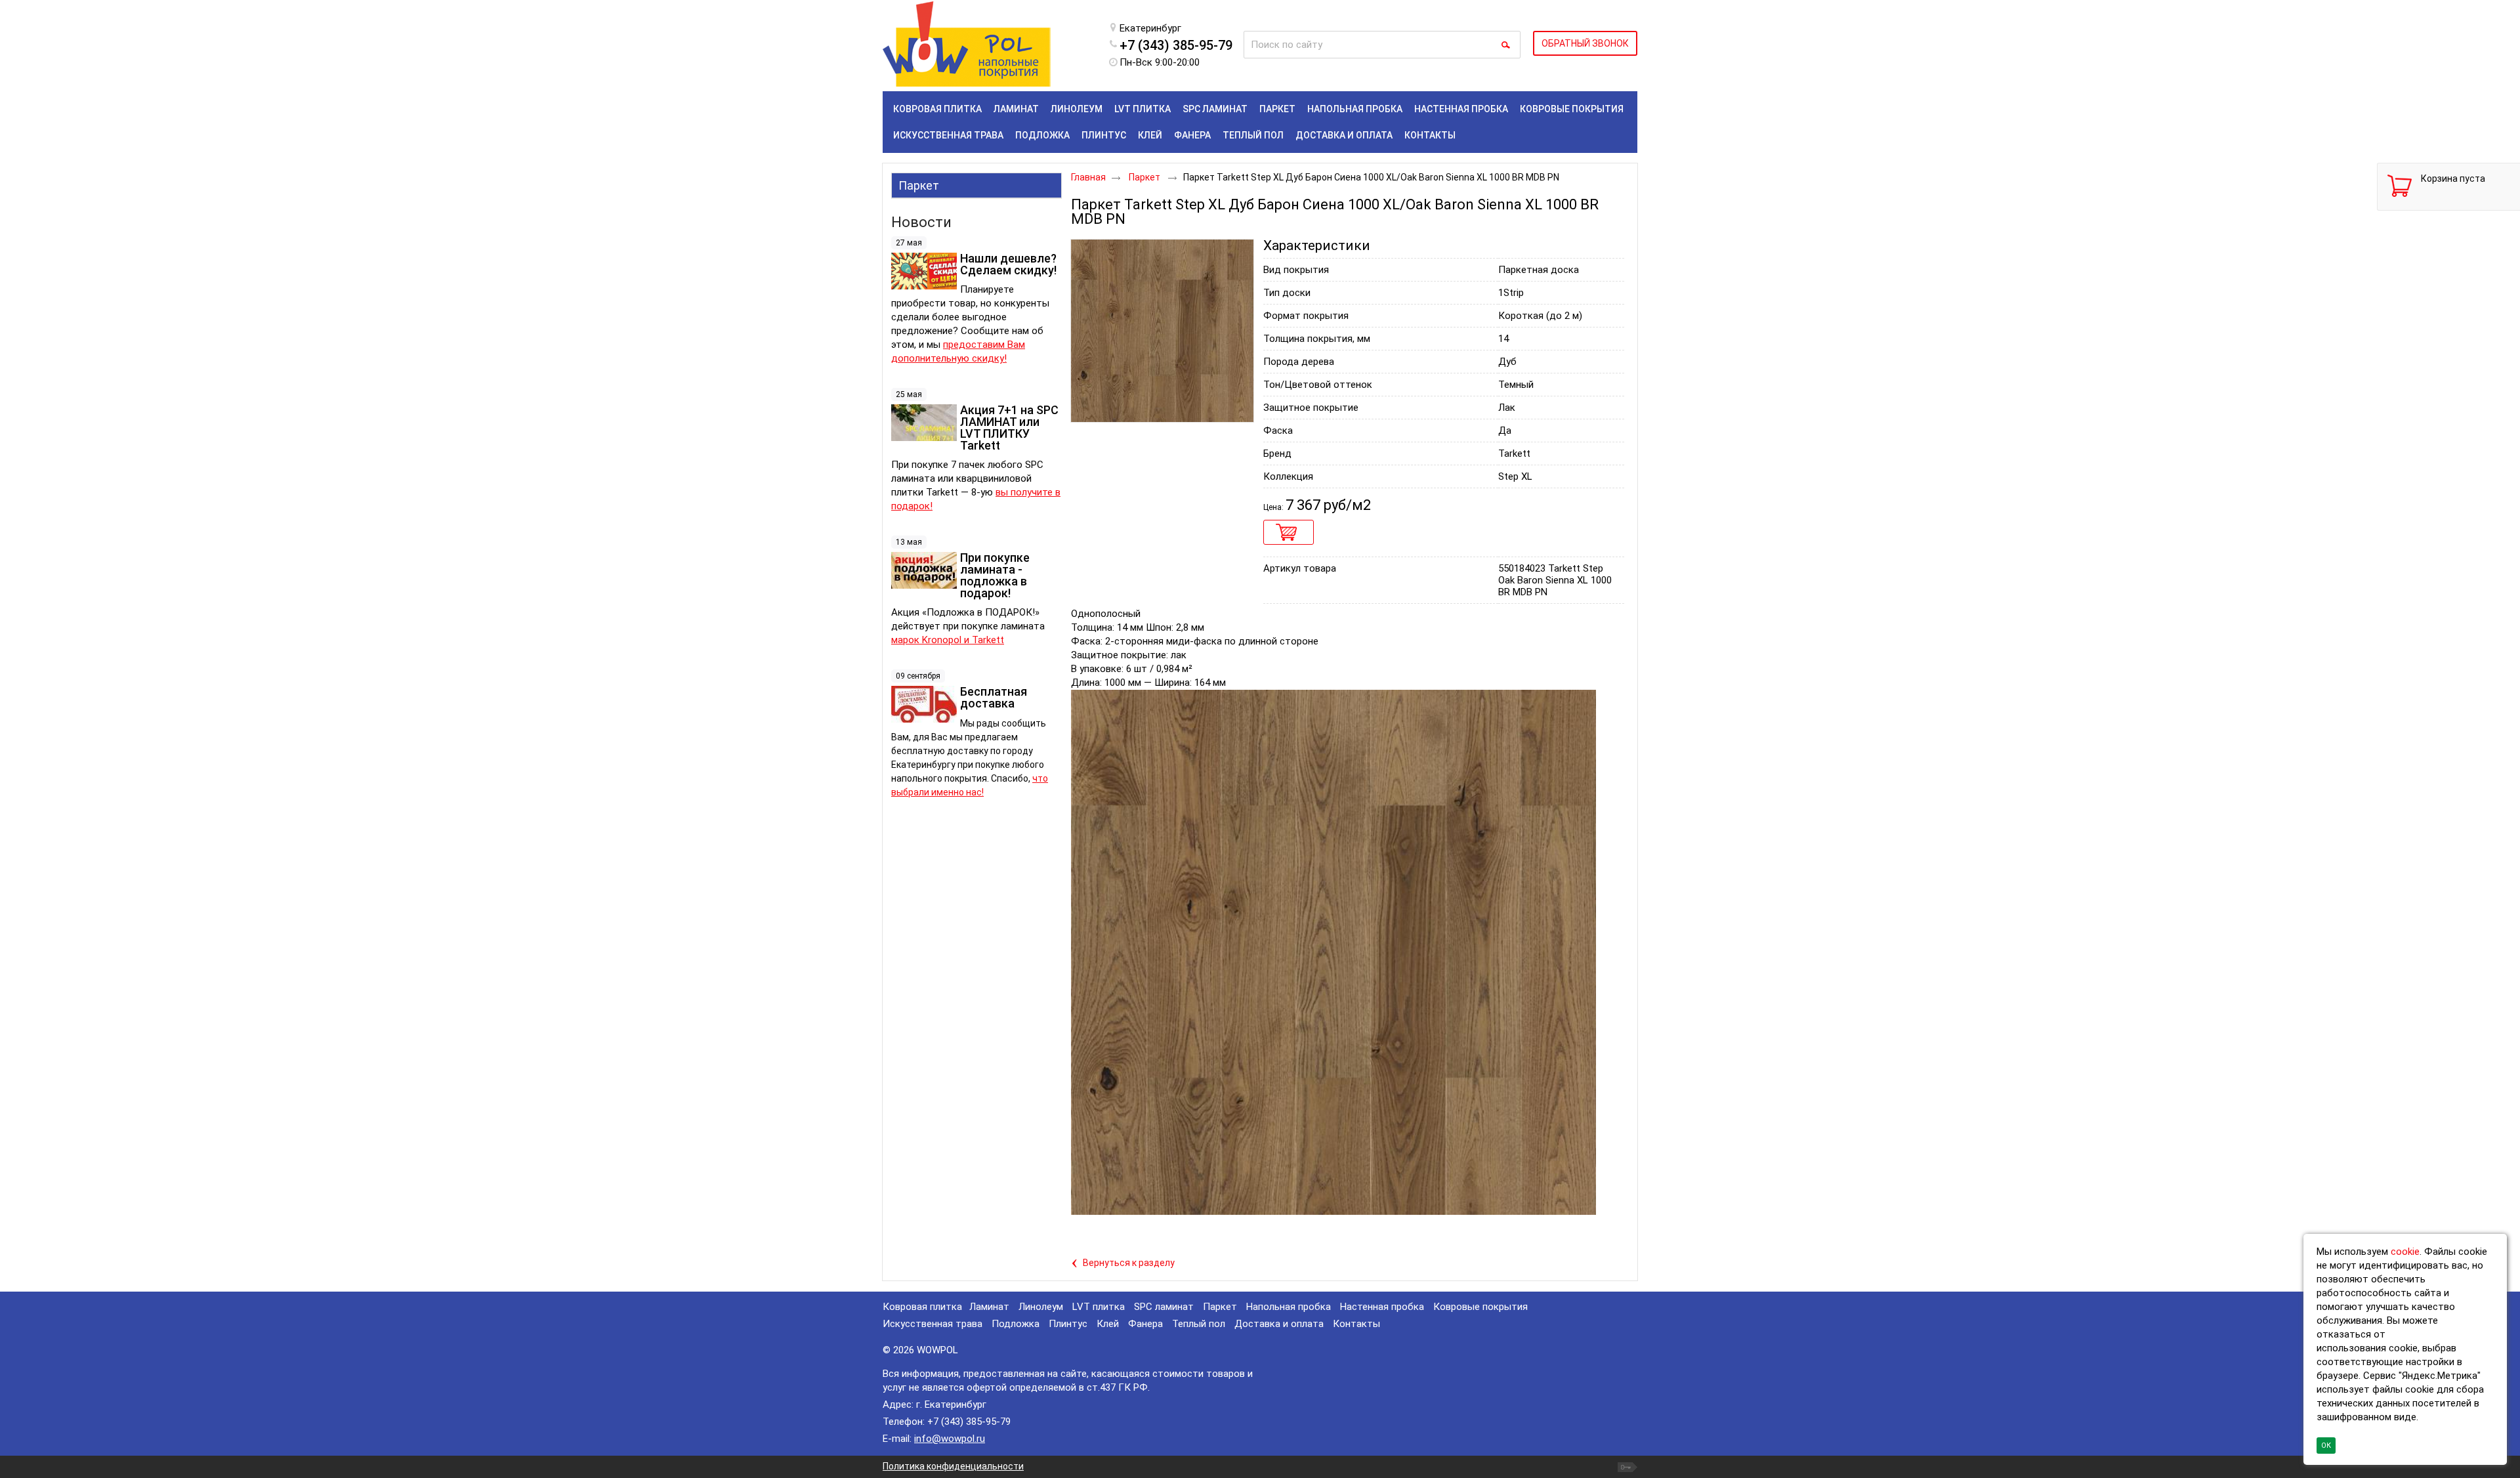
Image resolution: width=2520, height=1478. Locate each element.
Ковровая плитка (922, 1307)
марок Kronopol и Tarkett (948, 640)
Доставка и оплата (1279, 1324)
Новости (921, 222)
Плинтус (1068, 1324)
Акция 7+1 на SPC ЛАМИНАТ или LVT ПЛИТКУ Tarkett (1009, 428)
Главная (1088, 177)
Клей (1108, 1324)
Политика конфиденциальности (953, 1466)
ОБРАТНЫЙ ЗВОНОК (1585, 43)
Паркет (919, 185)
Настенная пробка (1382, 1307)
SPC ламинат (1164, 1307)
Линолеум (1041, 1307)
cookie (2405, 1252)
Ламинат (989, 1307)
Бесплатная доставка (994, 697)
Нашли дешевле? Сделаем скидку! (1008, 264)
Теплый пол (1199, 1324)
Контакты (1356, 1324)
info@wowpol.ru (950, 1439)
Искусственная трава (933, 1324)
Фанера (1145, 1324)
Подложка (1016, 1324)
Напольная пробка (1289, 1307)
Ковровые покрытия (1480, 1307)
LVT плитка (1099, 1307)
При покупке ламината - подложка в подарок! (995, 575)
